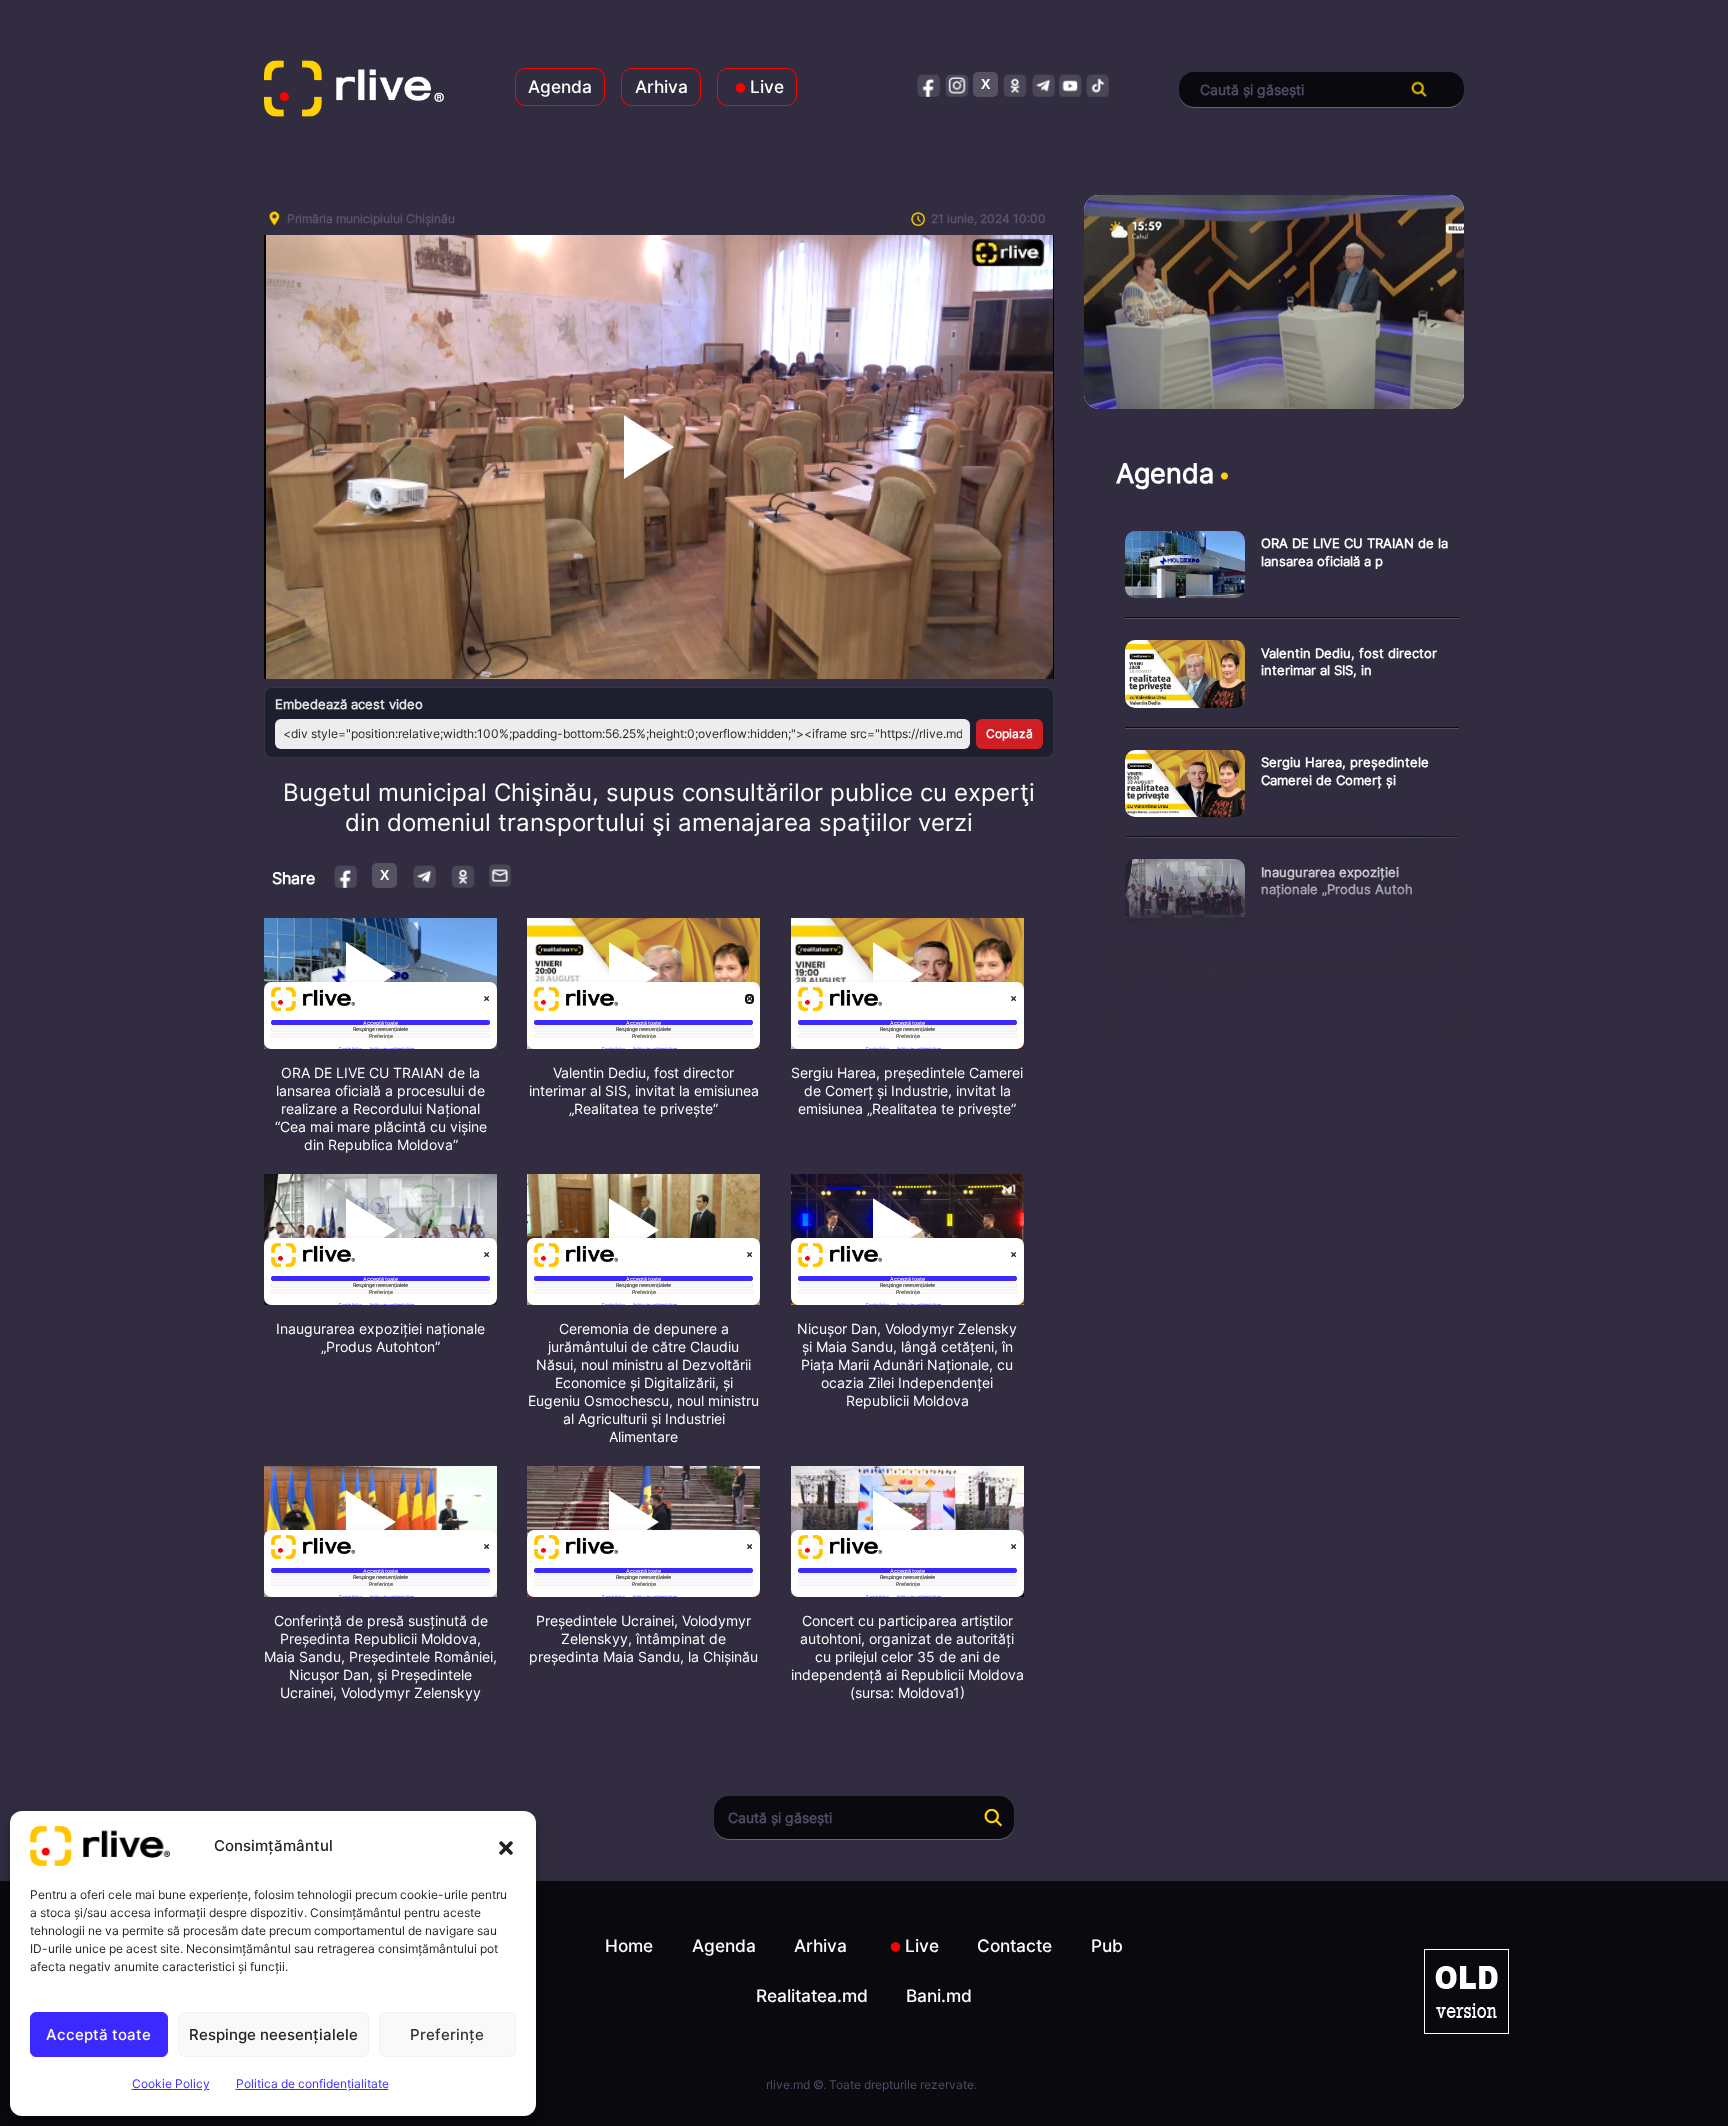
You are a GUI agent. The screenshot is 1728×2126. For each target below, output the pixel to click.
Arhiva (661, 86)
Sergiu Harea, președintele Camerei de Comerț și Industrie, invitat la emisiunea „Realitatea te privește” (907, 1090)
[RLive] (354, 90)
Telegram (423, 875)
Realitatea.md (812, 1995)
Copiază (1009, 733)
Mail (501, 875)
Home (629, 1945)
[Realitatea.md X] (985, 84)
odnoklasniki (1014, 84)
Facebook (346, 875)
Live (767, 86)
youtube (1070, 84)
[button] (506, 1846)
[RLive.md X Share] (384, 875)
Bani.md (939, 1995)
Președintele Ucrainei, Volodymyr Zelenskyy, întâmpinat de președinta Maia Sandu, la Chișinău (643, 1638)
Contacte (1014, 1945)
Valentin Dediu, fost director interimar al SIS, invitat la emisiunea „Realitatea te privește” (644, 1090)
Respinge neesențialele (273, 2034)
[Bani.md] (1466, 1991)
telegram (1042, 84)
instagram (957, 84)
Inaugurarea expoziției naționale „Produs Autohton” (380, 1337)
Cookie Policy (171, 2083)
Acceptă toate (98, 2034)
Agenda (560, 86)
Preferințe (447, 2034)
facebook (929, 84)
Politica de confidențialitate (312, 2083)
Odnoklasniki (462, 875)
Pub (1107, 1945)
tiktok (1098, 84)
